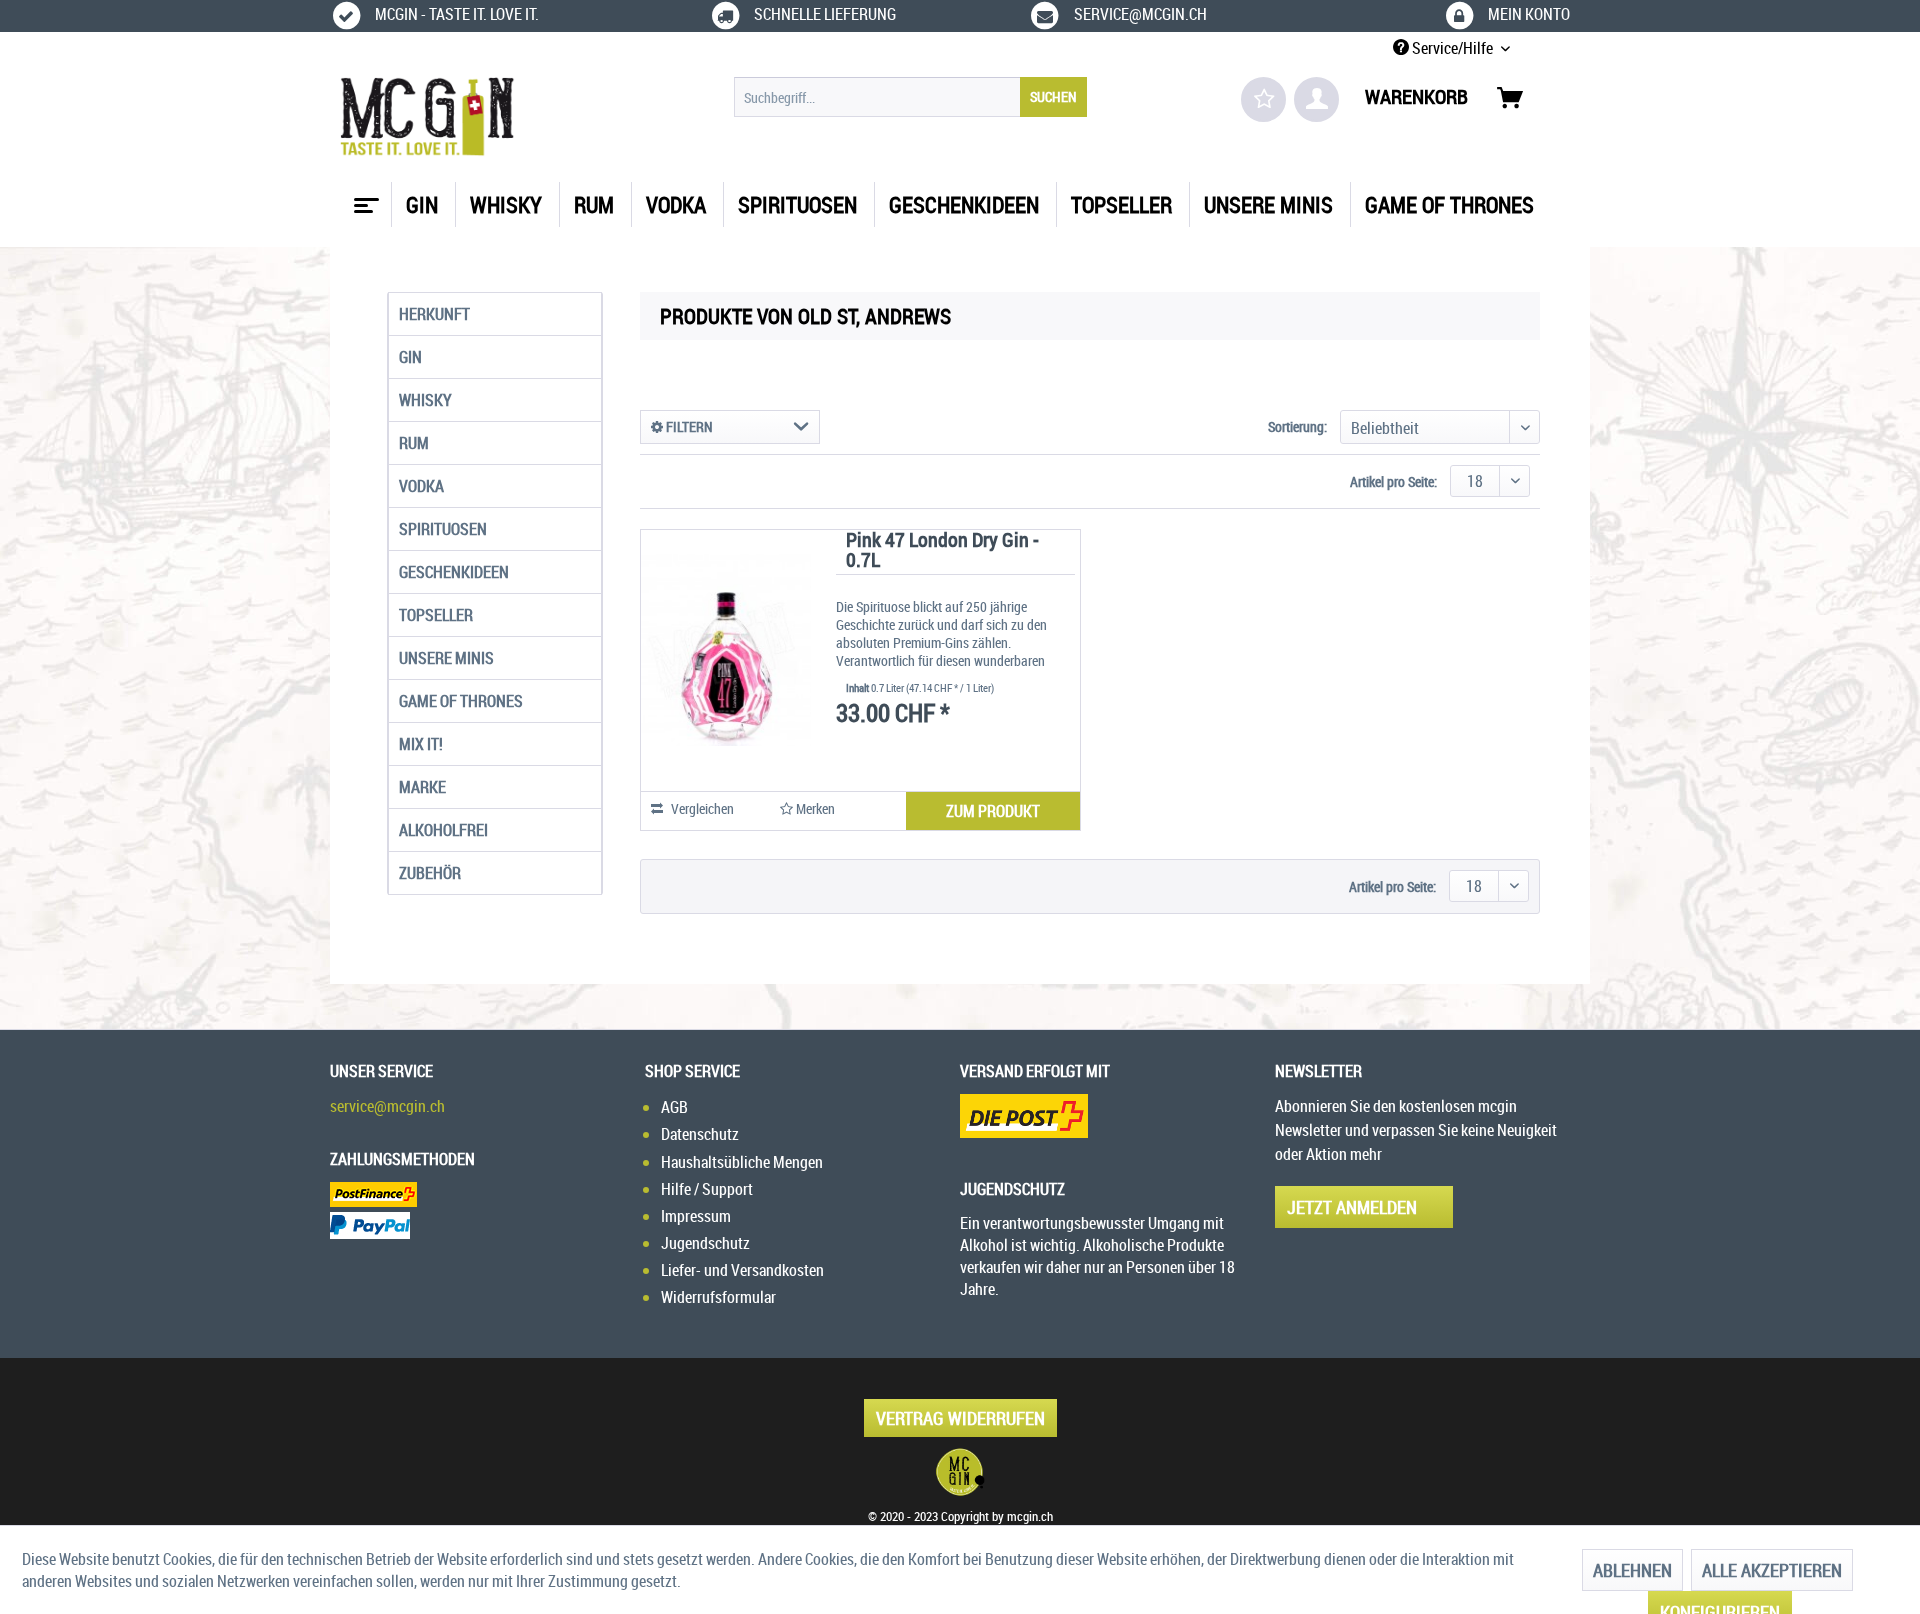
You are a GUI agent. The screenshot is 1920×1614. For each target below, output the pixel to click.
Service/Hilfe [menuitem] (1452, 48)
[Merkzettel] (1263, 99)
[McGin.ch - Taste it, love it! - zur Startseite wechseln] (427, 117)
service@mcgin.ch (387, 1106)
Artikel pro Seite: (1393, 481)
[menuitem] (910, 97)
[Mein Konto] (1316, 99)
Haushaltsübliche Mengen (742, 1162)
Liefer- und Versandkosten (742, 1270)
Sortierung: (1297, 426)
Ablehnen (1632, 1570)
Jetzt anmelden (1352, 1207)
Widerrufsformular (718, 1297)
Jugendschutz (705, 1243)
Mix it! (421, 744)
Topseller (436, 615)
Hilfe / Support (707, 1189)
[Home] (364, 198)
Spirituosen (443, 529)
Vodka (421, 486)
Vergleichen (701, 808)
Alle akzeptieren (1772, 1570)
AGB (674, 1107)
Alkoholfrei (443, 830)
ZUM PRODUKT (993, 811)
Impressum (696, 1216)
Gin (410, 357)
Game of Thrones (461, 701)
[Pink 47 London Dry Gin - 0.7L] (726, 650)
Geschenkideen (454, 572)
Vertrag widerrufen (960, 1418)
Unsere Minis (446, 658)
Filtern (688, 426)
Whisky (425, 400)
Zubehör (430, 873)
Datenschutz (700, 1134)
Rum (414, 443)
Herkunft (434, 314)
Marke (422, 787)
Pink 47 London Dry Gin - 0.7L (942, 551)
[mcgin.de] (960, 1472)
